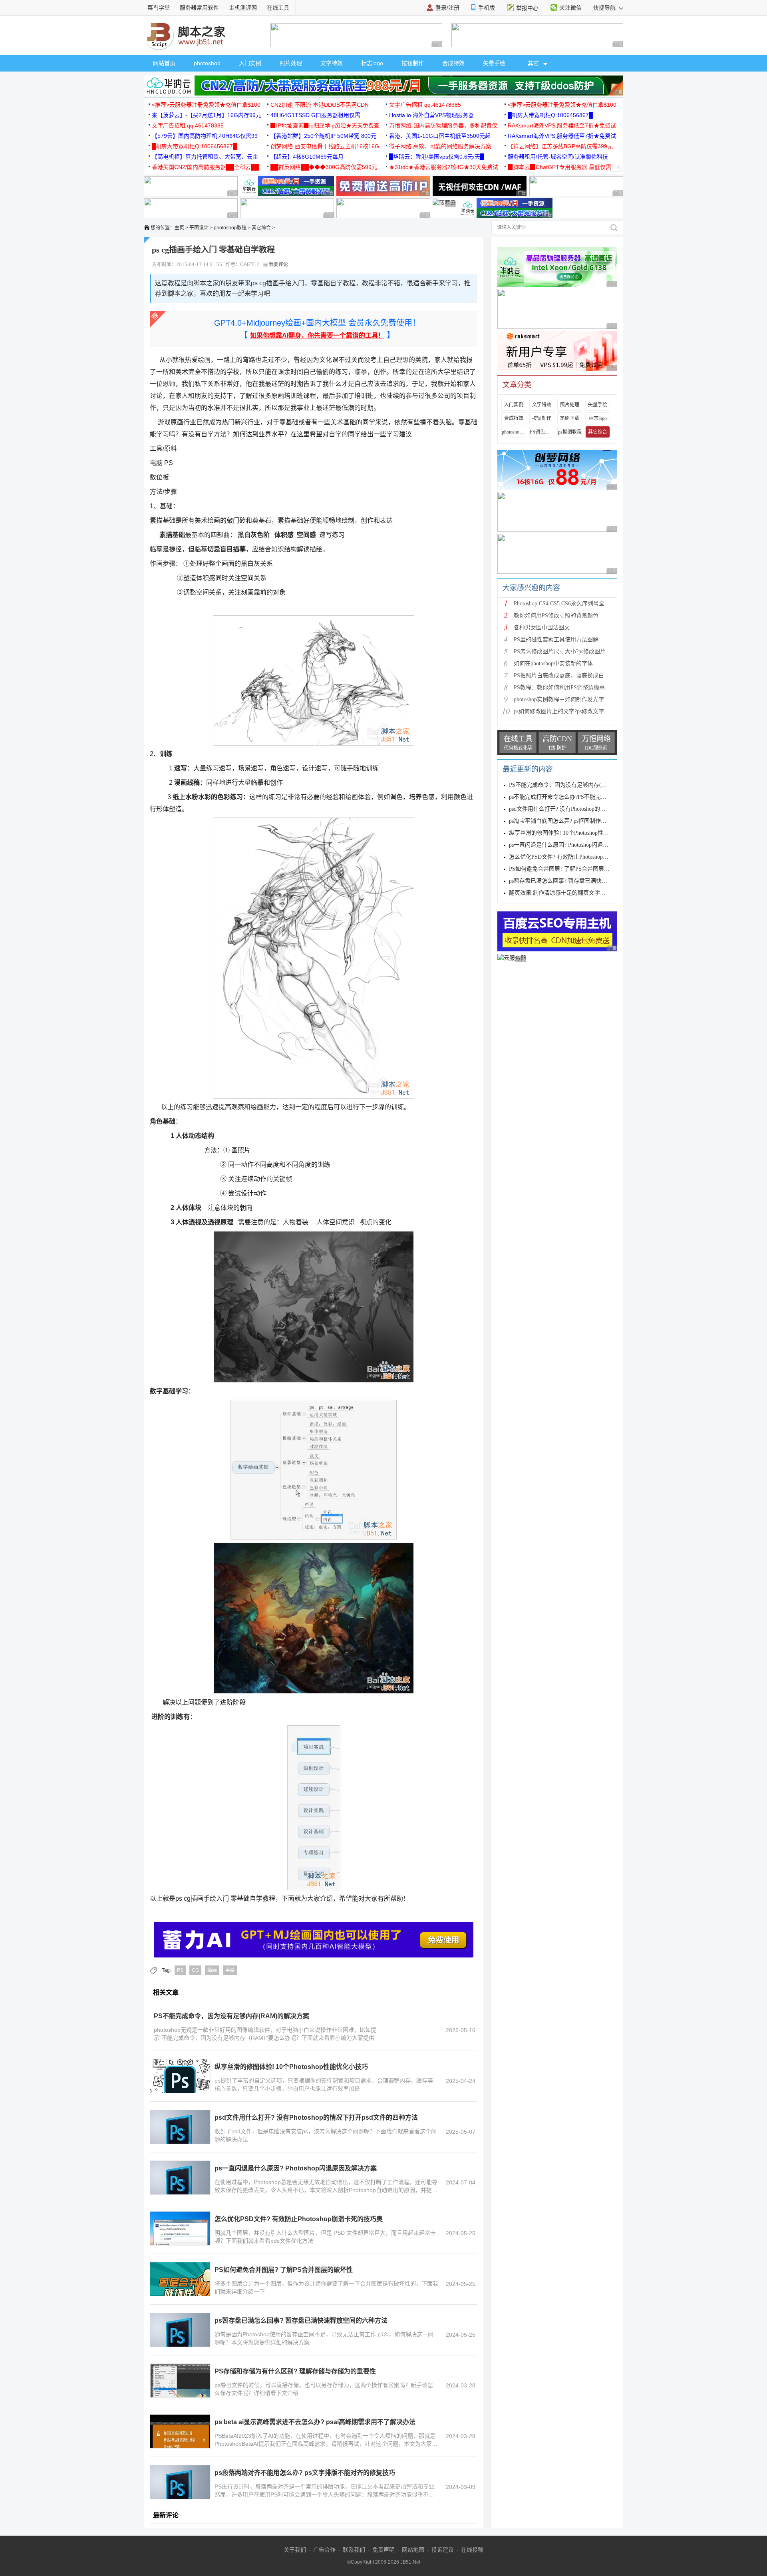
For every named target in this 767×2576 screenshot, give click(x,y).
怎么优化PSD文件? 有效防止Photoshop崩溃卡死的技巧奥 (299, 2219)
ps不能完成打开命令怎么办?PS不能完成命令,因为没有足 (578, 797)
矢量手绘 (494, 63)
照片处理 (291, 63)
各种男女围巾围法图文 (542, 628)
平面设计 (199, 228)
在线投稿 (472, 2550)
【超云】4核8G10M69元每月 (307, 157)
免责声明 (383, 2550)
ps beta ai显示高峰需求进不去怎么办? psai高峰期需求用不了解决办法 (315, 2422)
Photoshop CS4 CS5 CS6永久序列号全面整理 (567, 604)
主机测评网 (243, 8)
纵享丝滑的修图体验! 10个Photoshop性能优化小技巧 (291, 2067)
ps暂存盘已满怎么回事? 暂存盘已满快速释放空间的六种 (578, 881)
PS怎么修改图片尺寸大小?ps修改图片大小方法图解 (576, 651)
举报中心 (527, 8)
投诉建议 (443, 2550)
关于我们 (295, 2550)
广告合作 (324, 2550)
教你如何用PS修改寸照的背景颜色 (556, 616)
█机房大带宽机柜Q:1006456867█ (550, 115)
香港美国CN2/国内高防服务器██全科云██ (205, 167)
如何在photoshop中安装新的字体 (553, 663)
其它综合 (261, 228)
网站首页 (164, 63)
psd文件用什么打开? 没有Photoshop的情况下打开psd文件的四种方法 (316, 2117)
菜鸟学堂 (159, 8)
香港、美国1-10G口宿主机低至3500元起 (440, 136)
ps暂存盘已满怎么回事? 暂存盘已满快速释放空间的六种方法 (301, 2320)
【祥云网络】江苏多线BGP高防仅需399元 (560, 146)
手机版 (487, 8)
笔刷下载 (570, 418)
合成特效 (453, 63)
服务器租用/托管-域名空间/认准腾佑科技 (558, 157)
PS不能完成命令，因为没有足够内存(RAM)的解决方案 (231, 2016)
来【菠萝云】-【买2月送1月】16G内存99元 (207, 115)
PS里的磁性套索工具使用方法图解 (556, 640)
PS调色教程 (542, 432)
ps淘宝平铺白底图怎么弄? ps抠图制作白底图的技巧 (572, 821)
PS (180, 1970)
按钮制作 (413, 63)
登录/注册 (447, 8)
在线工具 (278, 8)
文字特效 (332, 63)
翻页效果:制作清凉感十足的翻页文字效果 (560, 893)
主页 (179, 228)
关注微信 (570, 8)
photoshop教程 (230, 228)
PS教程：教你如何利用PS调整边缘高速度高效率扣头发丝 (584, 687)
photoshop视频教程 (514, 432)
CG (195, 1970)
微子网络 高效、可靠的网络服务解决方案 (440, 146)
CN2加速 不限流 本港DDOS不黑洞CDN (320, 105)
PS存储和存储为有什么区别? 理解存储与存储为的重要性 (295, 2371)
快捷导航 (605, 8)
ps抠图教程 (570, 432)
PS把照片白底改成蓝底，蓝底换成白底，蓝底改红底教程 (584, 675)
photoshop (207, 63)
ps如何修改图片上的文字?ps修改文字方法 (564, 711)
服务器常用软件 (199, 8)
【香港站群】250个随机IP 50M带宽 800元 (323, 136)
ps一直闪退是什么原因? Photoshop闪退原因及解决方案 (296, 2168)
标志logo (372, 63)
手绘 (230, 1970)
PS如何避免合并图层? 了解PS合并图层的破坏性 (284, 2270)
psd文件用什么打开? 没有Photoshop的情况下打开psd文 (575, 809)
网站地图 (413, 2550)
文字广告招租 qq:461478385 (425, 105)
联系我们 (354, 2550)
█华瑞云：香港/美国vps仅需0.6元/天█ (437, 157)
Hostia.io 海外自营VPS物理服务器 (431, 115)
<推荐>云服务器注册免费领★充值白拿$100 (206, 105)
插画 (212, 1970)
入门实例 (250, 63)
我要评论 (278, 265)
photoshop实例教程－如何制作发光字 (559, 699)
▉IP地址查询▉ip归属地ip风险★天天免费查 (325, 125)
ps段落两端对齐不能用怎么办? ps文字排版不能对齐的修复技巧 (305, 2473)
